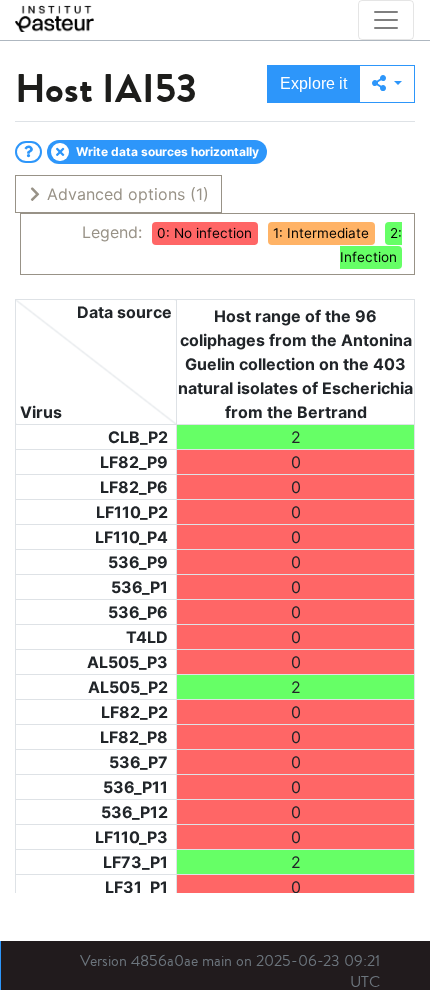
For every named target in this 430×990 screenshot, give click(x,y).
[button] (387, 84)
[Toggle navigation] (386, 20)
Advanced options (125, 194)
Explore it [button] (313, 83)
